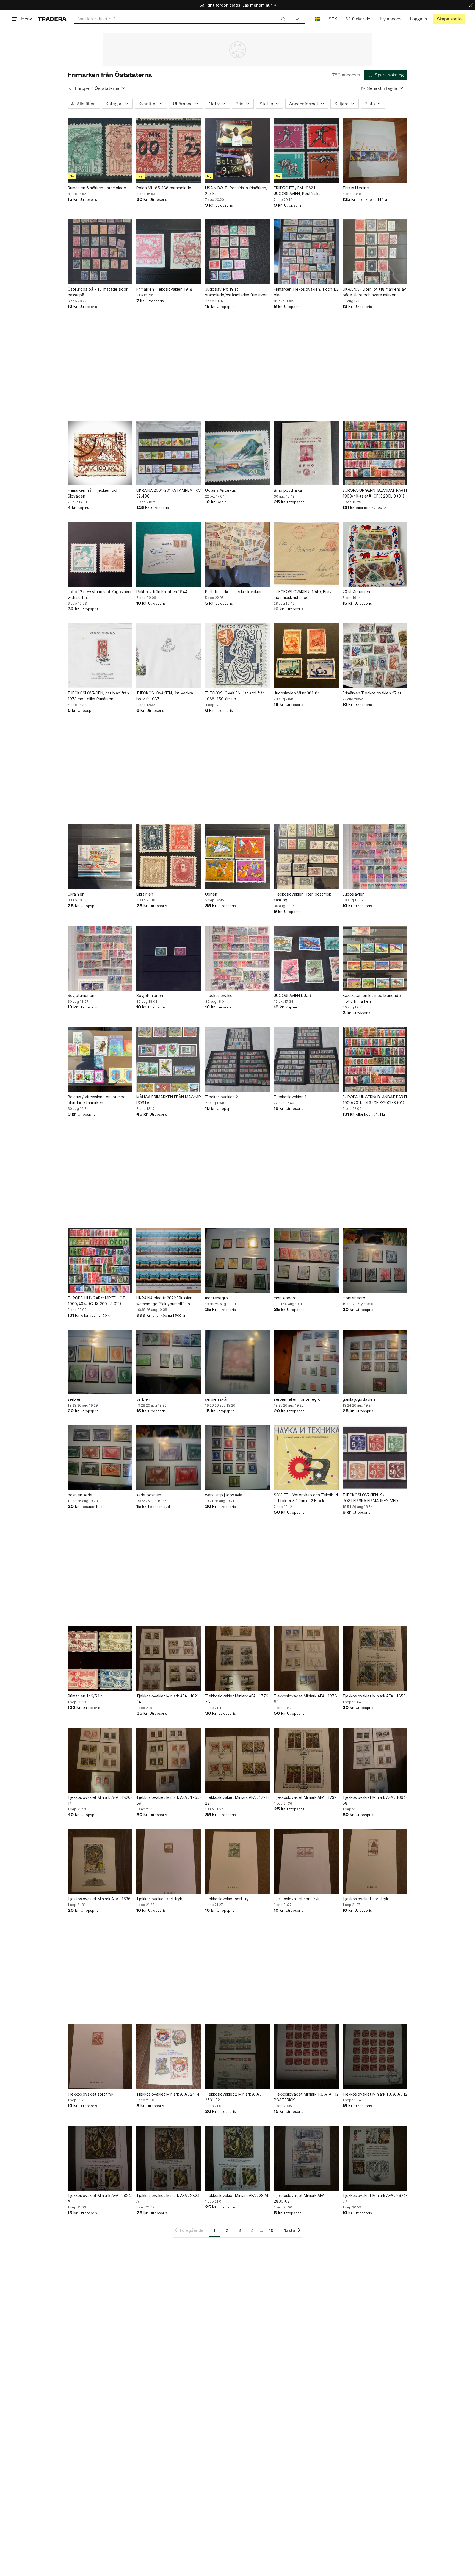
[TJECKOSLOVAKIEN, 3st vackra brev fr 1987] (169, 656)
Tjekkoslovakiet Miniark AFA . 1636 (99, 1899)
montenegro (216, 1298)
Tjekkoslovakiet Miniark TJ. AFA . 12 (375, 2094)
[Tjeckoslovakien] (237, 958)
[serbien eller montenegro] (306, 1362)
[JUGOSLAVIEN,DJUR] (306, 958)
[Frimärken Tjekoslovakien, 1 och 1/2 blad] (306, 252)
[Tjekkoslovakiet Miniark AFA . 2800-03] (306, 2158)
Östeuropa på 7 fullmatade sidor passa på (98, 292)
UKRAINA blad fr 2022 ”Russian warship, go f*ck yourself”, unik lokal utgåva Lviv (165, 1301)
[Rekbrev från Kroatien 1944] (169, 554)
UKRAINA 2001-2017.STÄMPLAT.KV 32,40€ (169, 493)
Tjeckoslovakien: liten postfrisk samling (302, 897)
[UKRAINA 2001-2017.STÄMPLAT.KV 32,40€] (169, 453)
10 (271, 2230)
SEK (333, 19)
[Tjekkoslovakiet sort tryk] (169, 1861)
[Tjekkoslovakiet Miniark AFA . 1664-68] (375, 1760)
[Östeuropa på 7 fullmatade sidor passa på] (100, 252)
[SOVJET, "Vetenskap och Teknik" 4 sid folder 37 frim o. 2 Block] (306, 1458)
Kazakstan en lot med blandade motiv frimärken (372, 998)
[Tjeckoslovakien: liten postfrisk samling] (306, 857)
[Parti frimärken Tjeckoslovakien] (237, 554)
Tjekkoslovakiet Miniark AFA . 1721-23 (237, 1800)
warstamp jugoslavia (224, 1495)
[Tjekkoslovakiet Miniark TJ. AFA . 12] (375, 2057)
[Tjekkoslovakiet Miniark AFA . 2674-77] (375, 2158)
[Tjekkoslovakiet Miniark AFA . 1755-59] (169, 1760)
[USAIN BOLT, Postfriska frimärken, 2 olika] (237, 151)
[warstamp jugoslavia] (237, 1458)
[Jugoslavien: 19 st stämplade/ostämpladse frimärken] (237, 252)
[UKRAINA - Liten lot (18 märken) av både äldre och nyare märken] (375, 252)
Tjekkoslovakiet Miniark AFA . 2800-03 (300, 2198)
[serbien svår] (237, 1362)
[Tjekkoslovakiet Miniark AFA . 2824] (237, 2158)
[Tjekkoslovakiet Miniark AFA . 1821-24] (169, 1659)
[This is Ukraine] (375, 151)
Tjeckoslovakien (220, 995)
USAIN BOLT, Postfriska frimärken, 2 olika (236, 191)
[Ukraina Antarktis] (237, 453)
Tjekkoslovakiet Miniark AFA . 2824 (237, 2195)
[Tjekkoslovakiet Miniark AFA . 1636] (100, 1861)
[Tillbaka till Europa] (70, 88)
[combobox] (182, 19)
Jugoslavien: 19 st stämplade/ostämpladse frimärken (236, 292)
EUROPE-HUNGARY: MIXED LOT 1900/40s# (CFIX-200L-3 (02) (96, 1301)
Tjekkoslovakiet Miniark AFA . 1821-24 (168, 1699)
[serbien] (100, 1362)
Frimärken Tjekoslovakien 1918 (164, 289)
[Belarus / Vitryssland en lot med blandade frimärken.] (100, 1060)
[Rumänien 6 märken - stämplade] (100, 151)
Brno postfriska (288, 490)
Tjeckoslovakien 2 (222, 1097)
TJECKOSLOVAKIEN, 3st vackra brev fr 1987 (165, 696)
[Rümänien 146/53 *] (100, 1659)
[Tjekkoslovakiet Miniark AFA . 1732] (306, 1760)
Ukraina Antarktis (220, 490)
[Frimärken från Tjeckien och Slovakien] (100, 453)
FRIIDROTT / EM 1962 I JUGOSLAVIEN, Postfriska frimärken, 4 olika (297, 191)
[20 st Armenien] (375, 554)
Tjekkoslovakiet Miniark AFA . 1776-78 (237, 1699)
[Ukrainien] (100, 857)
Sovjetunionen (81, 995)
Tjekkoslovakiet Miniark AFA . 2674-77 (375, 2198)
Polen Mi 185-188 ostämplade (164, 188)
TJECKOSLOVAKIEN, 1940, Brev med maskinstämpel (303, 594)
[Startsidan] (52, 19)
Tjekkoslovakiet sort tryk (159, 1899)
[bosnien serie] (100, 1458)
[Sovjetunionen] (100, 958)
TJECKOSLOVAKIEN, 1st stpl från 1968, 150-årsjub (235, 696)
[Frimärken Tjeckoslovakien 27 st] (375, 656)
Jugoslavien (354, 894)
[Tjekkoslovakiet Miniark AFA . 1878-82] (306, 1659)
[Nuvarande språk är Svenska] (318, 19)
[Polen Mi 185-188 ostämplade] (169, 151)
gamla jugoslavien (359, 1399)
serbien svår (216, 1399)
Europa (82, 88)
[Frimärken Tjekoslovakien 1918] (169, 252)
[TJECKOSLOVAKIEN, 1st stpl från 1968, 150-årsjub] (237, 656)
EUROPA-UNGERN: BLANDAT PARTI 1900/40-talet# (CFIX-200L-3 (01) (375, 493)
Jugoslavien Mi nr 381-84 (297, 693)
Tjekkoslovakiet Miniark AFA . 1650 (374, 1696)
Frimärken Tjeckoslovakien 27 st (372, 693)
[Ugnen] (237, 857)
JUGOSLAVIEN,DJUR (292, 995)
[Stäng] (471, 5)
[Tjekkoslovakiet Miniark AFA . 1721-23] (237, 1760)
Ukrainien (76, 894)
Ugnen (211, 894)
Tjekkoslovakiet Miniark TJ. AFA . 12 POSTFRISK (306, 2097)
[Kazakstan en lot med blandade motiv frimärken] (375, 958)
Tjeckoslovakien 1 (290, 1097)
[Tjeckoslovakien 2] (237, 1060)
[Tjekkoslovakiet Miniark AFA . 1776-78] (237, 1659)
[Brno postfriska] (306, 453)
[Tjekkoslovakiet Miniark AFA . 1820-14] (100, 1760)
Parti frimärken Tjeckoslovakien (234, 592)
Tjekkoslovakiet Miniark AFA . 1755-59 (169, 1800)
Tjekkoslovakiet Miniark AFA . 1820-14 (100, 1800)
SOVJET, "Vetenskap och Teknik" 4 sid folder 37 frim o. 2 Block (306, 1498)
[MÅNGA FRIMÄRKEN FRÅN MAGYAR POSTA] (169, 1060)
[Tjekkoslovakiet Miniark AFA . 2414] (169, 2057)
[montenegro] (237, 1261)
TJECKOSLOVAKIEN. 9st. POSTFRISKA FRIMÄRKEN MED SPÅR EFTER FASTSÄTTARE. (370, 1498)
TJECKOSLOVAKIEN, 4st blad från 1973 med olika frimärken (98, 696)
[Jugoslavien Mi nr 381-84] (306, 656)
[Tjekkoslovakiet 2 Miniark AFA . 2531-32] (237, 2057)
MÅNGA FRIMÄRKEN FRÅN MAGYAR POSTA (169, 1100)
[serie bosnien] (169, 1458)
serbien (74, 1399)
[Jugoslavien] (375, 857)
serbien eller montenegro (297, 1399)
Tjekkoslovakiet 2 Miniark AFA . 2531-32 (233, 2097)
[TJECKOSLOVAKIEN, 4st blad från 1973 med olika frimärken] (100, 656)
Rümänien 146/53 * (85, 1696)
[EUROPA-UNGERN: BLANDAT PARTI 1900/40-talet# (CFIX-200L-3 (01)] (375, 453)
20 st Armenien (356, 592)
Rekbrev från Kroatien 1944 (162, 592)
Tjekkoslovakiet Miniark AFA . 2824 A (99, 2198)
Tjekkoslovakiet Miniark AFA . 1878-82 (306, 1699)
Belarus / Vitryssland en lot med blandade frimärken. (97, 1100)
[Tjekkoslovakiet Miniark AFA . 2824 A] (100, 2158)
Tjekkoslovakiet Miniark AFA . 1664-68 (375, 1800)
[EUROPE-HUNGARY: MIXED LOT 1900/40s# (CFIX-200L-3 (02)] (100, 1261)
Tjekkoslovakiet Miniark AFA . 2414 (168, 2094)
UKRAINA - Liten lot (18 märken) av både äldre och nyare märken (374, 292)
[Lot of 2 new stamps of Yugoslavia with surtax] (100, 554)
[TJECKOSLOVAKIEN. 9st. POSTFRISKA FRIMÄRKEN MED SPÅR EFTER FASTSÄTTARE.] (375, 1458)
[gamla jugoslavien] (375, 1362)
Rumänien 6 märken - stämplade (97, 188)
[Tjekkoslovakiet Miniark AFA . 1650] (375, 1659)
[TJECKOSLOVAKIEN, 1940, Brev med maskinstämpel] (306, 554)
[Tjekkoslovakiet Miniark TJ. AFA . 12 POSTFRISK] (306, 2057)
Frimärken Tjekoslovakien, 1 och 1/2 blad (306, 292)
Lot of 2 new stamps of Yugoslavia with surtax (99, 594)
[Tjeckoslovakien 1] (306, 1060)
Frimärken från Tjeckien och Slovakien (93, 493)
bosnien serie (80, 1495)
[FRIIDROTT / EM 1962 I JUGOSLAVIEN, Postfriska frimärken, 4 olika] (306, 151)
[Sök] (283, 19)
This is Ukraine (356, 188)
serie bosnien (149, 1495)
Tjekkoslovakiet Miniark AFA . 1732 (305, 1797)
